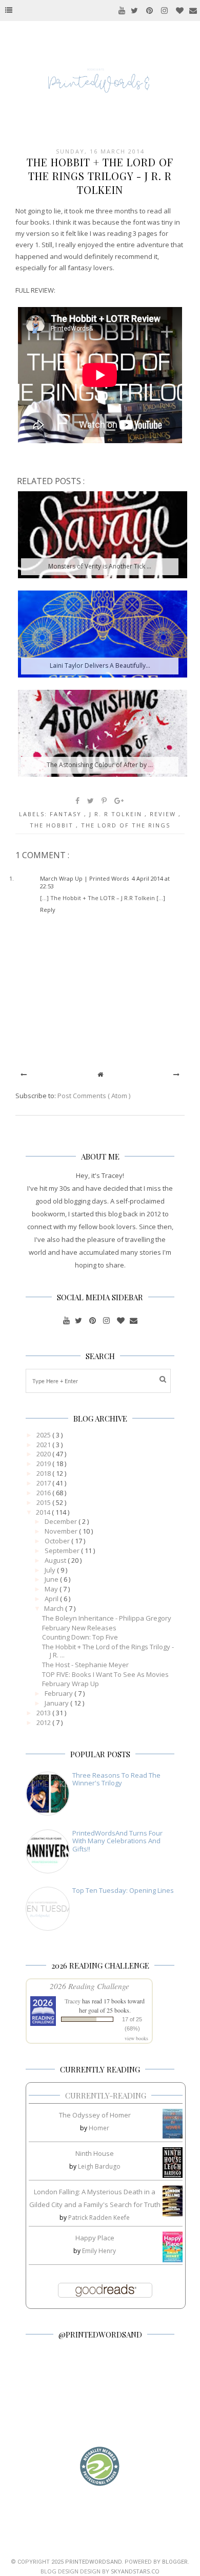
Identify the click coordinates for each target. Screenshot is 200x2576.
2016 (44, 1493)
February (59, 1693)
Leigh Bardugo (99, 2166)
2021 (44, 1445)
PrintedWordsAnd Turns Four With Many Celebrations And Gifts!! (117, 1841)
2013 (44, 1713)
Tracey (73, 2001)
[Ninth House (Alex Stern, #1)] (173, 2175)
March (55, 1608)
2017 (44, 1483)
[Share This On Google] (119, 801)
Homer (99, 2128)
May (52, 1589)
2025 (44, 1435)
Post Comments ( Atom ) (94, 1096)
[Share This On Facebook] (78, 801)
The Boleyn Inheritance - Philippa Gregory (107, 1618)
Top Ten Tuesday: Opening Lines (123, 1890)
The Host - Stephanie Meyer (85, 1665)
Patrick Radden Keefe (99, 2218)
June (52, 1579)
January (57, 1703)
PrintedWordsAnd (93, 2562)
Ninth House (95, 2153)
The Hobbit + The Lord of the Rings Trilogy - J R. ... (108, 1651)
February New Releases (79, 1628)
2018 (44, 1473)
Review (164, 814)
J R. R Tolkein (117, 814)
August (56, 1560)
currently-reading (106, 2095)
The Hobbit (53, 825)
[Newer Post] (24, 1074)
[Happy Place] (173, 2260)
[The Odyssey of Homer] (173, 2136)
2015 (44, 1502)
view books (136, 2038)
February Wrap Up (71, 1684)
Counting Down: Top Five (80, 1637)
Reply (48, 910)
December (62, 1521)
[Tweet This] (91, 801)
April (52, 1599)
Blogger (175, 2562)
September (63, 1551)
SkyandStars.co (135, 2571)
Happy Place (95, 2238)
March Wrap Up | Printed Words (84, 878)
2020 (44, 1454)
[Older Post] (176, 1074)
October (58, 1541)
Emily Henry (99, 2251)
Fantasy (67, 814)
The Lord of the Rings (126, 825)
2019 (44, 1464)
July (51, 1570)
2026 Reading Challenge (89, 1986)
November (62, 1531)
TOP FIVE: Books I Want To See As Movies (105, 1674)
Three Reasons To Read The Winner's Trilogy (116, 1779)
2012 (44, 1722)
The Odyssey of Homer (95, 2115)
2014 (44, 1512)
